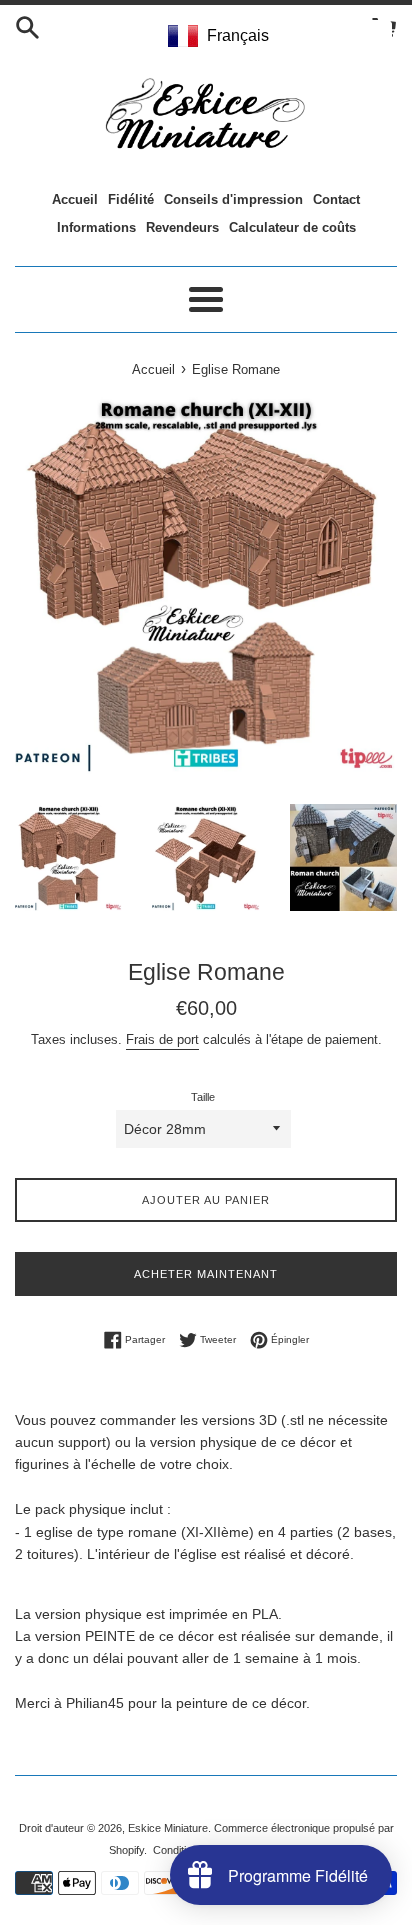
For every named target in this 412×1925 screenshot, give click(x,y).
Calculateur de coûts (292, 227)
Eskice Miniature (168, 1828)
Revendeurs (182, 227)
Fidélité (131, 199)
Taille (203, 1097)
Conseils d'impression (233, 199)
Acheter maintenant (206, 1274)
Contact (336, 199)
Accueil (75, 199)
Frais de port (162, 1039)
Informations (96, 227)
